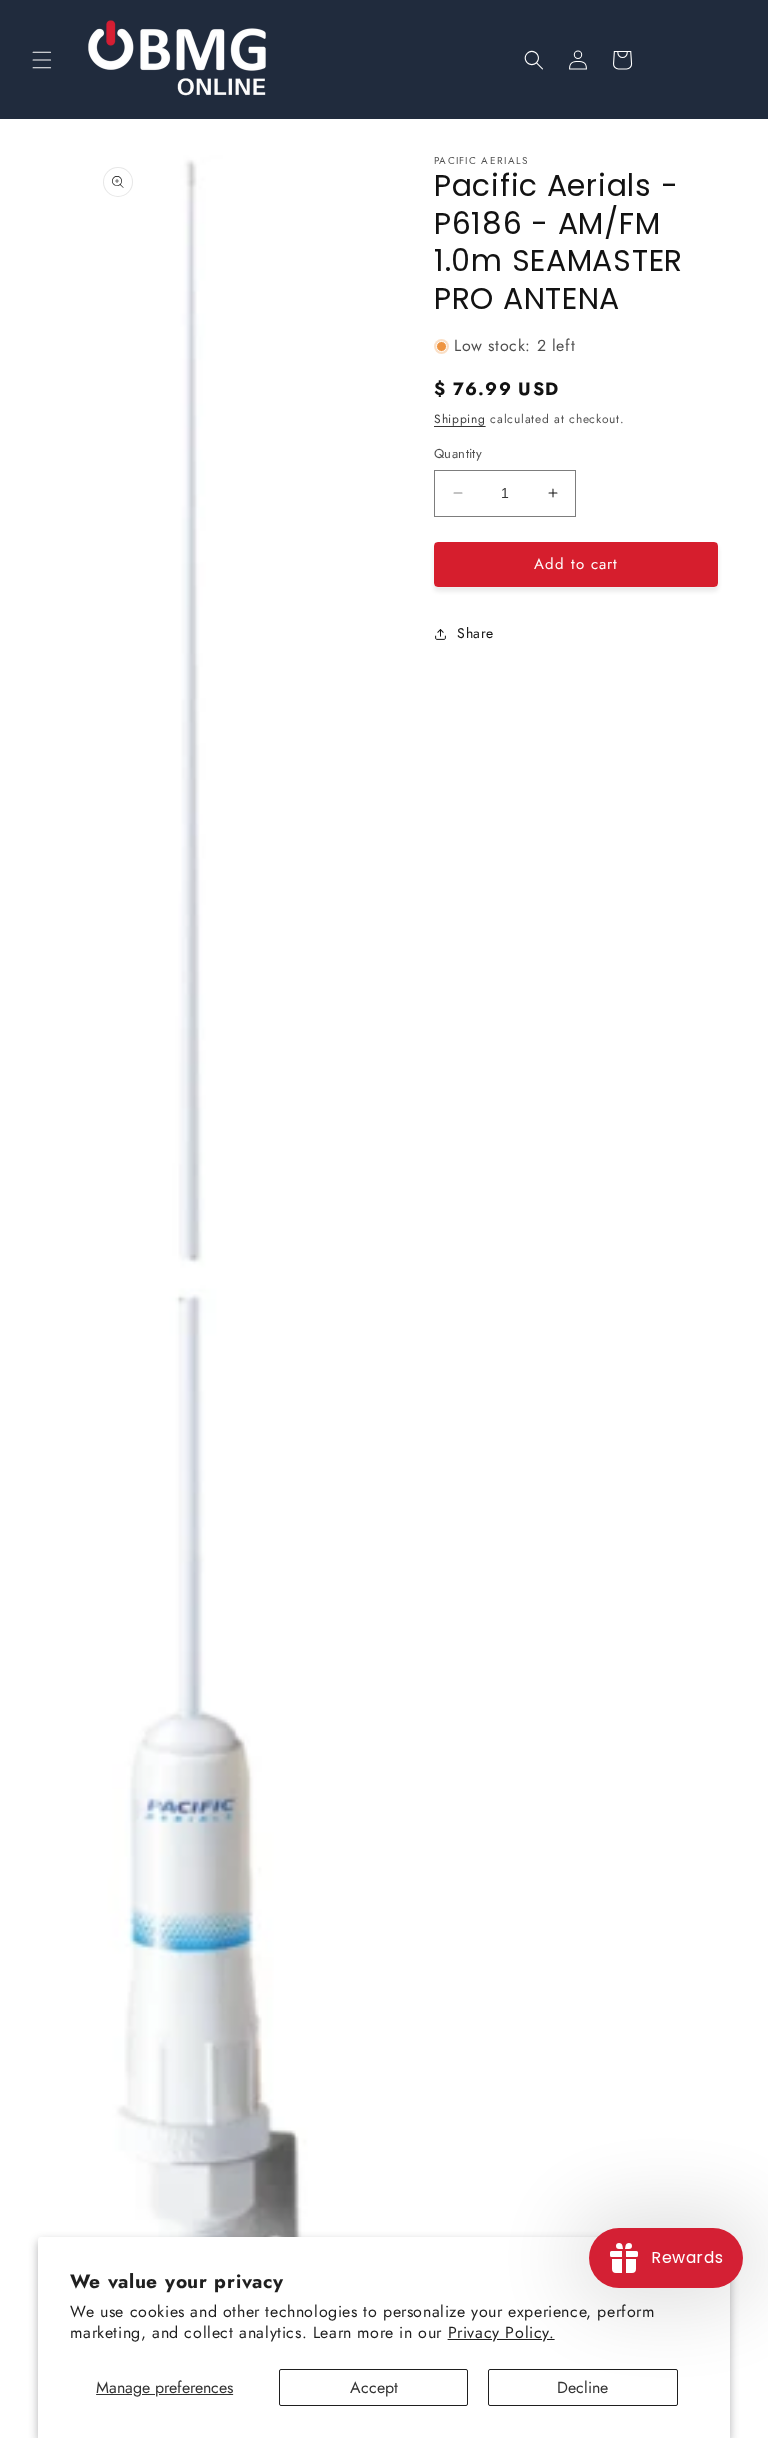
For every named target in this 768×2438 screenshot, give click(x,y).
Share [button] (475, 633)
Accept (374, 2387)
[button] (42, 60)
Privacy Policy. (501, 2332)
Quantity (458, 453)
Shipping (460, 419)
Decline (582, 2387)
